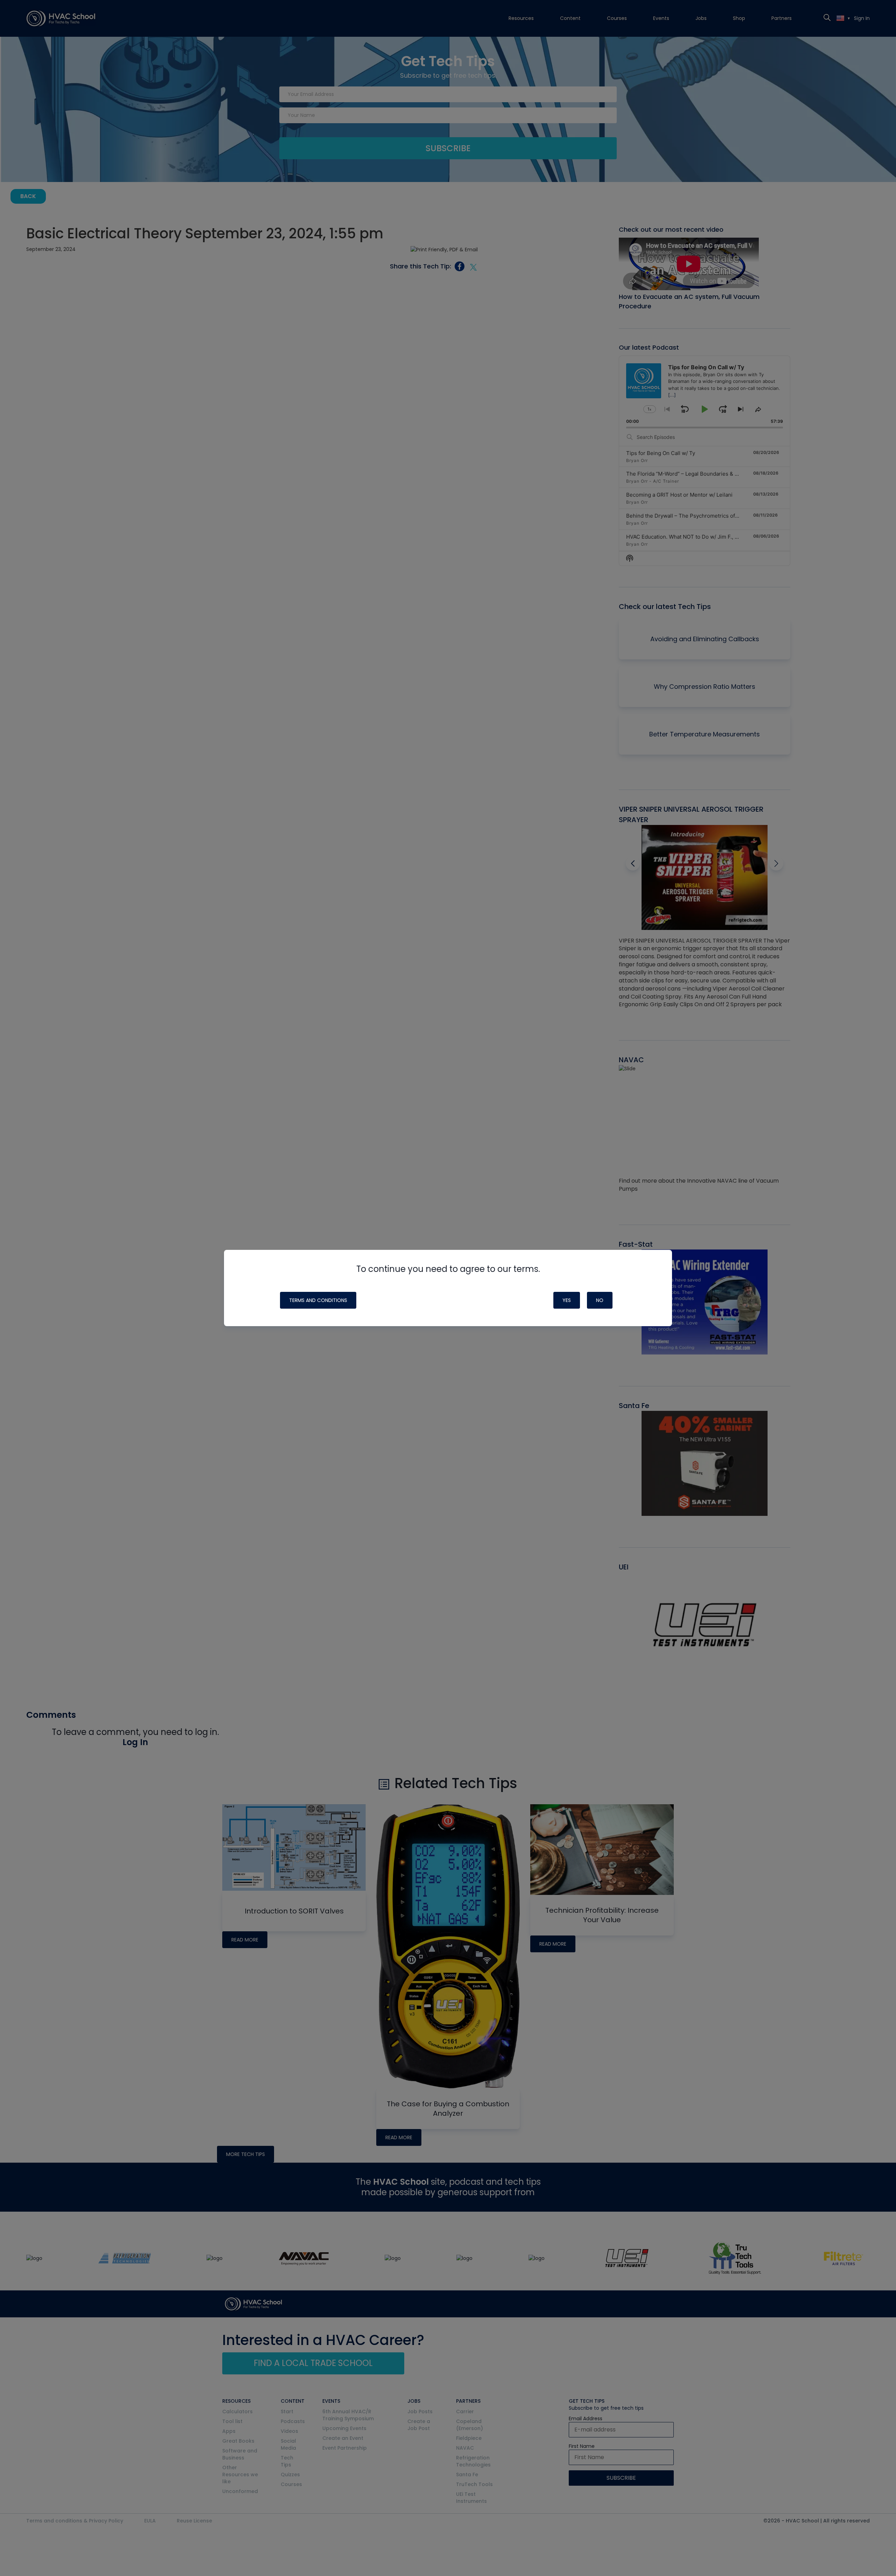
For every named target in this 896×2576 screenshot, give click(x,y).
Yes (567, 1300)
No (600, 1300)
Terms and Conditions (318, 1300)
